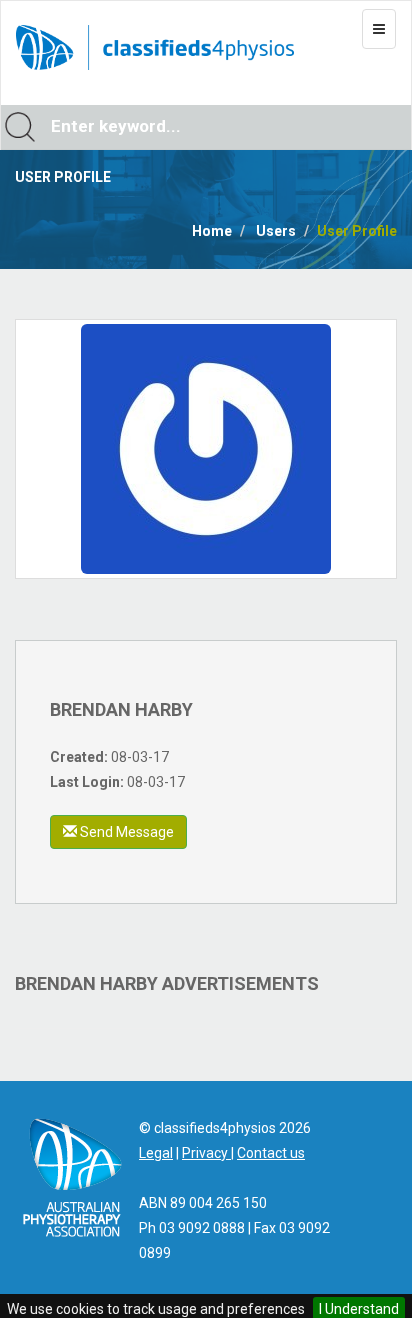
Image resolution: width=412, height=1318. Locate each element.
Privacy (206, 1153)
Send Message (125, 832)
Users (276, 231)
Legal (156, 1153)
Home (212, 231)
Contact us (271, 1153)
